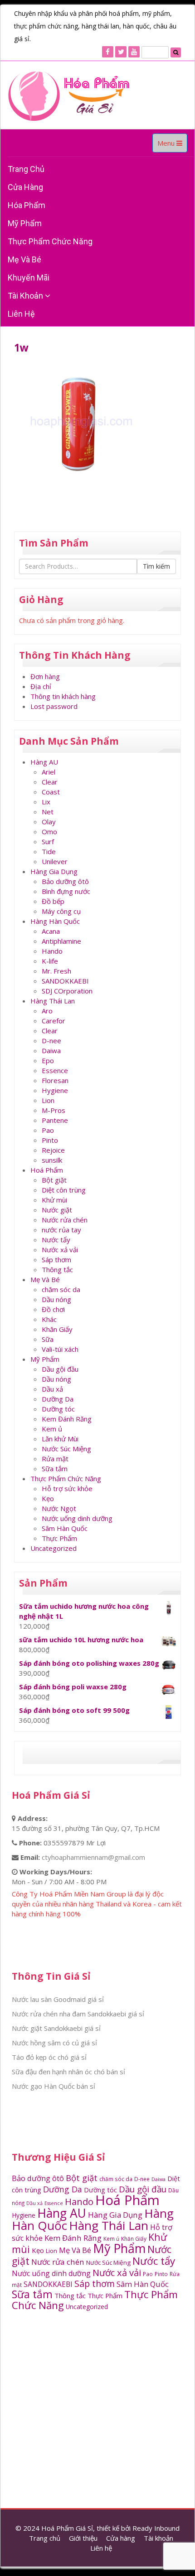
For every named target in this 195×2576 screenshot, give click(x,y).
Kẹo (48, 1498)
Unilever (55, 861)
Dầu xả (52, 1389)
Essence (55, 1070)
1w (21, 348)
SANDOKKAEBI (65, 981)
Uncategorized (54, 1548)
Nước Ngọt (59, 1508)
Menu (172, 145)
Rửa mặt (55, 1459)
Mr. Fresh (56, 971)
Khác (49, 1319)
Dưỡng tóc (58, 1409)
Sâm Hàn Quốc (65, 1528)
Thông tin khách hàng (63, 696)
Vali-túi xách (60, 1349)
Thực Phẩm (59, 1538)
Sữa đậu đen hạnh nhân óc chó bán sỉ (68, 2072)
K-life (50, 961)
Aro (47, 1011)
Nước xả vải (60, 1250)
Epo (48, 1060)
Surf (48, 841)
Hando (52, 951)
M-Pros (54, 1110)
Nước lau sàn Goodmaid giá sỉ (58, 1999)
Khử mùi (54, 1200)
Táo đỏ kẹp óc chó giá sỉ (49, 2057)
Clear (50, 782)
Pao (48, 1130)
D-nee (51, 1041)
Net (48, 812)
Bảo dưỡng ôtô (65, 881)
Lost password (54, 706)
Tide (49, 851)
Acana (51, 931)
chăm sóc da (61, 1289)
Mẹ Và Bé (24, 259)
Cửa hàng (25, 187)
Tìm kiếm (156, 566)
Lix (46, 802)
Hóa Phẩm (27, 205)
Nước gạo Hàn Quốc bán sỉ (54, 2086)
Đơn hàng (45, 676)
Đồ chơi (53, 1309)
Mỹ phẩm (25, 223)
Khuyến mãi (29, 278)
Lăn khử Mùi (60, 1439)
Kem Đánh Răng (67, 1419)
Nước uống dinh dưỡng (77, 1518)
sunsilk (52, 1160)
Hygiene (55, 1090)
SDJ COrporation (67, 991)
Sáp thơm (56, 1259)
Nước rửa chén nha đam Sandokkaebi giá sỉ (78, 2014)
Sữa (48, 1339)
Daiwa (51, 1050)
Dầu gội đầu (60, 1369)
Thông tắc (57, 1269)
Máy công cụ (61, 911)
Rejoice (53, 1150)
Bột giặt (54, 1180)
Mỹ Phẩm (45, 1359)
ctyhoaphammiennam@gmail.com (93, 1857)
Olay (49, 822)
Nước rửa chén (65, 1220)
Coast (51, 792)
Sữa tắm (55, 1469)
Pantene (55, 1120)
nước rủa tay (61, 1230)
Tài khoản (26, 296)
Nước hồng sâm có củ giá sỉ (54, 2043)
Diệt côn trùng (64, 1190)
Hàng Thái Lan (53, 1001)
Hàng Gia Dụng (54, 871)
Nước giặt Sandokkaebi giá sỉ (56, 2028)
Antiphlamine (61, 941)
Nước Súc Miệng (66, 1449)
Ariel (49, 772)
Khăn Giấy (57, 1329)
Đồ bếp (53, 901)
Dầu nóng (56, 1299)
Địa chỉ (41, 686)
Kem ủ (52, 1429)
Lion (48, 1100)
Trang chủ (26, 169)
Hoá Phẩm (47, 1170)
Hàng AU (44, 762)
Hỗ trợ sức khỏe (67, 1488)
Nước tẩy (56, 1240)
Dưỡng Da (58, 1399)
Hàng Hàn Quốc (55, 921)
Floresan (55, 1080)
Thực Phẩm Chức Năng (50, 241)
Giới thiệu (83, 2538)
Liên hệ (21, 314)
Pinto (50, 1140)
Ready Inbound (156, 2528)
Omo (49, 832)
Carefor (54, 1021)
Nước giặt (57, 1210)
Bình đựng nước (66, 891)
